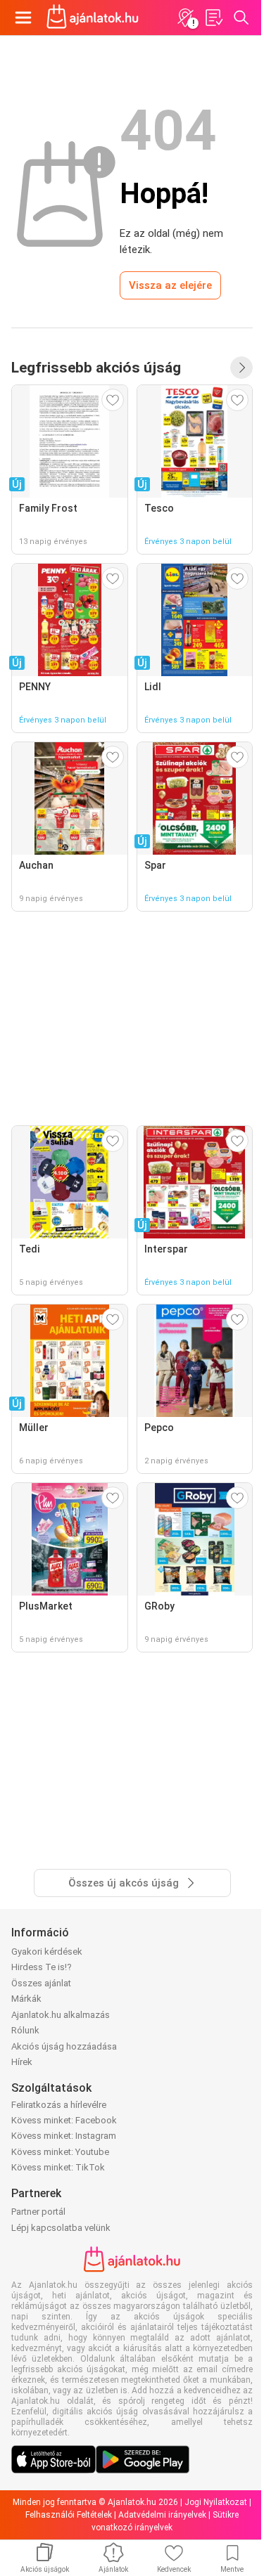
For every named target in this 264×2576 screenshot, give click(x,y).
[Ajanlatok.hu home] (93, 18)
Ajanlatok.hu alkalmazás (61, 2015)
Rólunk (25, 2030)
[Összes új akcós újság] (241, 368)
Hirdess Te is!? (42, 1967)
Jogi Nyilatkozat (216, 2502)
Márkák (26, 1999)
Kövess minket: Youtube (60, 2152)
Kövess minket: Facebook (64, 2120)
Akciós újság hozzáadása (64, 2046)
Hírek (22, 2062)
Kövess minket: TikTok (58, 2167)
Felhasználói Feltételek (69, 2515)
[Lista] (213, 18)
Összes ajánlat (41, 1983)
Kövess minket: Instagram (64, 2136)
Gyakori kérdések (47, 1952)
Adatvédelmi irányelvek (162, 2515)
